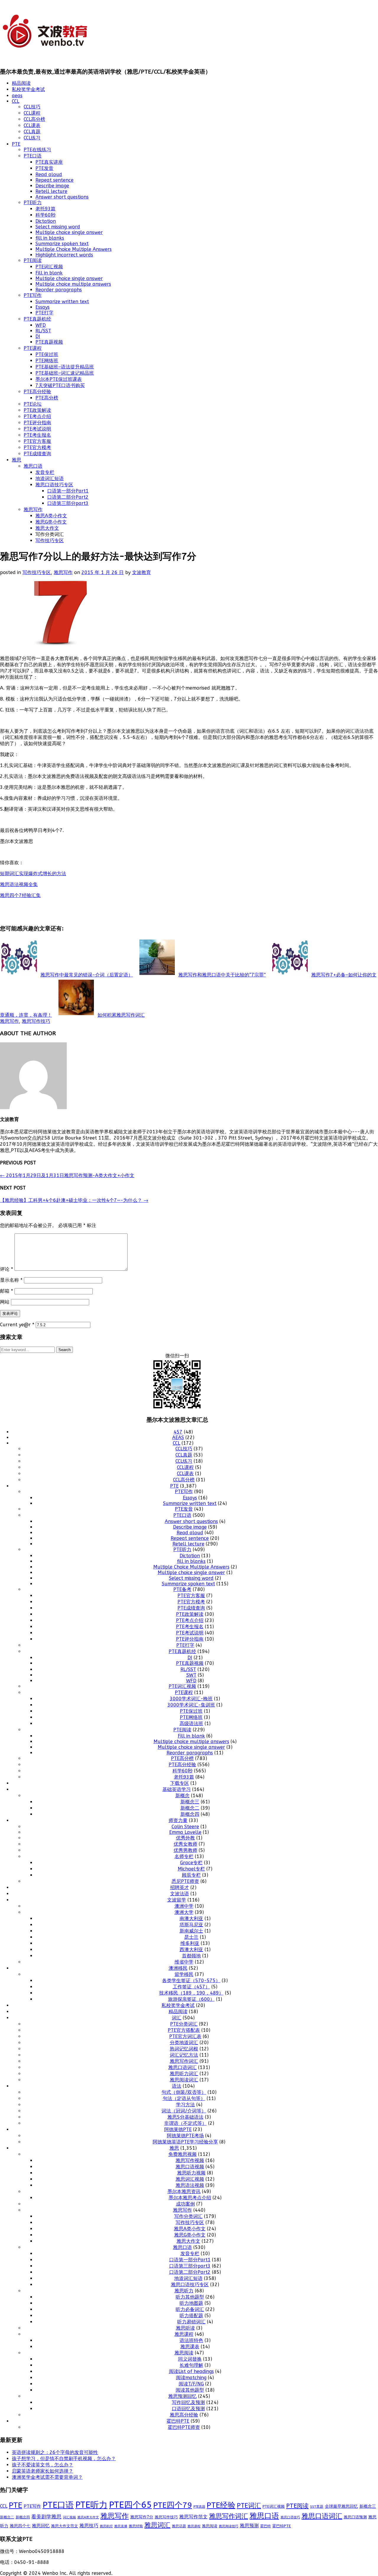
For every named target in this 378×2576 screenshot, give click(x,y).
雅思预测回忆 (183, 2396)
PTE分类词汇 (184, 2024)
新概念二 (190, 1808)
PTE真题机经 (37, 319)
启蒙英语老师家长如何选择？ (43, 2471)
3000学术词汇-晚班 (191, 1699)
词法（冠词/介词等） (184, 2111)
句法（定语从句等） (184, 2098)
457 (178, 1432)
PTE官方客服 (37, 441)
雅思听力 (184, 2291)
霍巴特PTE (178, 2421)
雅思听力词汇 (184, 2074)
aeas (17, 96)
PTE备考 (182, 1589)
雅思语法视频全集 (19, 884)
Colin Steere (185, 1827)
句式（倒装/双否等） (184, 2092)
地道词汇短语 (50, 478)
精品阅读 (21, 83)
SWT (191, 1675)
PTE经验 (221, 2505)
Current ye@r (17, 1325)
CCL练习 (32, 138)
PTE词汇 (249, 2506)
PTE (16, 144)
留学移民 (184, 1974)
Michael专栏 (191, 1869)
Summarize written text (62, 302)
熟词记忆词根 (184, 2049)
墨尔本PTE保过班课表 (59, 379)
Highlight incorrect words (64, 255)
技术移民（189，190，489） (191, 1993)
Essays (43, 307)
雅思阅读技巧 (229, 2526)
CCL (16, 101)
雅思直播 (121, 2526)
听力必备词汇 (190, 2309)
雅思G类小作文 (51, 522)
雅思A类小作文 (51, 516)
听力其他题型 (190, 2297)
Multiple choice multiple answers (73, 284)
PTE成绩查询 (37, 454)
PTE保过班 (47, 354)
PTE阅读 (33, 260)
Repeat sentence (54, 180)
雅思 (17, 460)
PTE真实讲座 (49, 162)
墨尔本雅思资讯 (184, 2191)
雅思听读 (185, 2328)
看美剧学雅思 (46, 2517)
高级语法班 (191, 1723)
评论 (6, 1269)
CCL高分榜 (34, 119)
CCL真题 (32, 132)
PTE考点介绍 (37, 416)
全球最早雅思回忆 (341, 2506)
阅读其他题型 (190, 2390)
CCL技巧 (32, 107)
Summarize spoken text (62, 244)
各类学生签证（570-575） (191, 1981)
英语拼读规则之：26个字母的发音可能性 (55, 2452)
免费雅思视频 (183, 2154)
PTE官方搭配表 (184, 2030)
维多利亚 (190, 1943)
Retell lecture (51, 191)
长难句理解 (191, 2365)
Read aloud (49, 174)
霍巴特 (265, 2526)
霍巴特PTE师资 (184, 2427)
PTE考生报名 (37, 435)
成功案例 (185, 2204)
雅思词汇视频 (190, 2179)
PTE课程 (33, 348)
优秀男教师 (185, 1850)
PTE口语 (33, 156)
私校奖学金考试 (28, 89)
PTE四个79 (173, 2505)
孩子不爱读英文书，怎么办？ (43, 2465)
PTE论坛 (33, 404)
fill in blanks (50, 238)
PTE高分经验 (37, 392)
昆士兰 (191, 1937)
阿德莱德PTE (178, 2129)
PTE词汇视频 (49, 267)
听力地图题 (191, 2303)
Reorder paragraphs (59, 290)
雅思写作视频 (190, 2160)
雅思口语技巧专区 (54, 485)
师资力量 (178, 1820)
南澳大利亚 (191, 1918)
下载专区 (180, 1783)
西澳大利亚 (191, 1950)
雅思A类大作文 (88, 2517)
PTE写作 (33, 295)
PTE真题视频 (49, 342)
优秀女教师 (185, 1844)
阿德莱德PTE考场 (185, 2136)
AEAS (178, 1437)
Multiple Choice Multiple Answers (74, 249)
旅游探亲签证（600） (191, 1999)
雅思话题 (179, 2526)
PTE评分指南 (37, 423)
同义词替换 (190, 2359)
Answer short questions (62, 197)
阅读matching (191, 2378)
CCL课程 (32, 113)
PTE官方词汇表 (185, 2036)
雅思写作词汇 (184, 2061)
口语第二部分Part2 (68, 497)
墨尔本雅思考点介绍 (190, 2198)
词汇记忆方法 (184, 2055)
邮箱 (6, 1291)
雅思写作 (33, 509)
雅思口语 (33, 466)
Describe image (52, 186)
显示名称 (11, 1280)
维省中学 (184, 1962)
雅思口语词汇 (183, 2067)
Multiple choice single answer (69, 232)
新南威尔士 (191, 1931)
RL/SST (43, 331)
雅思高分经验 (184, 2415)
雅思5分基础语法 (185, 2117)
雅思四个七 (20, 2526)
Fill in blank (49, 273)
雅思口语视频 (190, 2167)
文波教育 (141, 572)
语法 (177, 2086)
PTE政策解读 (37, 410)
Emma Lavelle (185, 1832)
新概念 (183, 1796)
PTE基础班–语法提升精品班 (65, 367)
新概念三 (190, 1802)
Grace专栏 (191, 1863)
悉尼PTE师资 (185, 1881)
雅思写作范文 (193, 2517)
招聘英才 (180, 1887)
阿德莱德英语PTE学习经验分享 (185, 2142)
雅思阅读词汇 (184, 2080)
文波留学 (177, 1900)
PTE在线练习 (37, 150)
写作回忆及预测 (188, 2402)
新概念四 (190, 1814)
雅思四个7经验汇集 (20, 895)
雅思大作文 (47, 528)
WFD (41, 325)
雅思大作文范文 (65, 2526)
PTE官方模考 (37, 447)
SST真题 (317, 2507)
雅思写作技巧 (36, 1021)
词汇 (177, 2018)
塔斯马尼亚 (191, 1925)
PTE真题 (199, 2507)
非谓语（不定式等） (185, 2123)
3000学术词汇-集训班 (191, 1705)
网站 (5, 1302)
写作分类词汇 (188, 2216)
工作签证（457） (191, 1987)
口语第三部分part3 (68, 503)
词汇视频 (69, 2517)
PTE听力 (33, 203)
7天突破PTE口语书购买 (60, 385)
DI (38, 336)
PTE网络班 (47, 361)
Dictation (46, 221)
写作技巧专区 (50, 541)
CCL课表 (32, 125)
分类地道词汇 (184, 2043)
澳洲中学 (184, 1906)
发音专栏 (45, 472)
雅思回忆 (41, 2526)
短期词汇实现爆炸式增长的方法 (33, 873)
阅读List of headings (191, 2371)
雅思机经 (106, 2526)
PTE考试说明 (37, 429)
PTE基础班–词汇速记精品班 (65, 373)
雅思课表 (190, 2347)
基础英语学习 (177, 1789)
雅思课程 (184, 2334)
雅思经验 (136, 2526)
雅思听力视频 (191, 2173)
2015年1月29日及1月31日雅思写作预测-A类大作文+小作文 (67, 1175)
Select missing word (58, 227)
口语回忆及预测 (188, 2409)
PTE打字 (44, 313)
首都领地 (191, 1956)
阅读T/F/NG (191, 2384)
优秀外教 (185, 1838)
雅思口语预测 (355, 2517)
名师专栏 (184, 1856)
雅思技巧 (89, 2526)
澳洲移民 (178, 1968)
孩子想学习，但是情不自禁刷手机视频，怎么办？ (64, 2459)
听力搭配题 (191, 2316)
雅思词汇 (157, 2525)
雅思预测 (249, 2526)
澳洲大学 (184, 1912)
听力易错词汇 (191, 2322)
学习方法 (185, 2105)
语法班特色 (191, 2340)
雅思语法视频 (190, 2185)
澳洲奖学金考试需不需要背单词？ (47, 2477)
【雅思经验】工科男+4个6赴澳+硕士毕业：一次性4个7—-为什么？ (74, 1200)
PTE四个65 (130, 2505)
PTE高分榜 (47, 398)
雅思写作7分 (142, 2517)
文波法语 (180, 1894)
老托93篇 (45, 209)
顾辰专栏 (191, 1875)
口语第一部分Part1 (68, 491)
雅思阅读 (184, 2353)
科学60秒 (45, 215)
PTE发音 (44, 168)
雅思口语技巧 (290, 2517)
